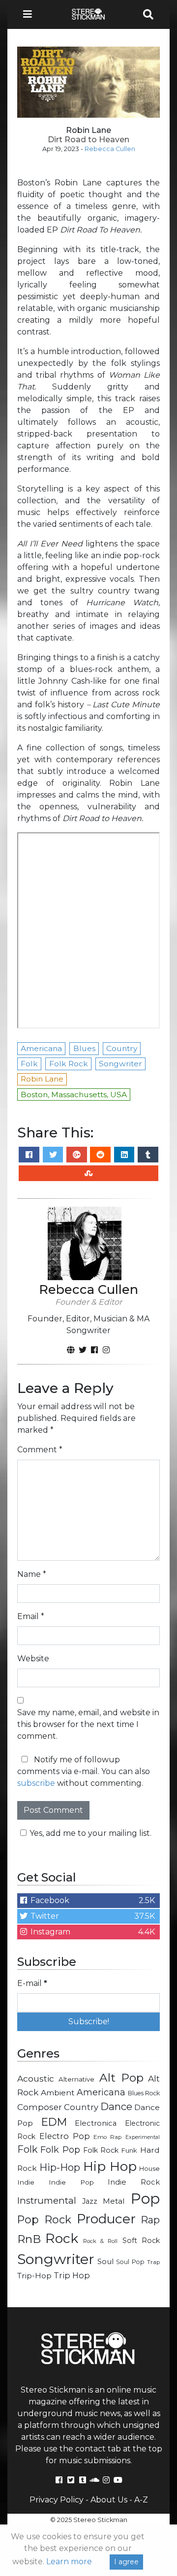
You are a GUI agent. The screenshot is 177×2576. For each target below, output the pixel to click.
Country (81, 2107)
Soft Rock (141, 2241)
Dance (116, 2106)
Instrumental (47, 2201)
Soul (105, 2262)
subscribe (36, 1783)
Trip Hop (72, 2275)
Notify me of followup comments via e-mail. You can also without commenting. (84, 1771)
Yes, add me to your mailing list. (90, 1833)
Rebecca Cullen (110, 149)
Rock (62, 2238)
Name (32, 1574)
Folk (27, 2149)
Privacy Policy (57, 2500)
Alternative (76, 2079)
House (149, 2169)
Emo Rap (107, 2137)
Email (31, 1616)
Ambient (58, 2093)
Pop (145, 2199)
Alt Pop (121, 2078)
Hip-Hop (60, 2167)
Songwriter (56, 2259)
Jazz (90, 2201)
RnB (29, 2239)
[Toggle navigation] (30, 14)
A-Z (141, 2500)
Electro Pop (65, 2136)
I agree (126, 2562)
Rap (150, 2220)
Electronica (96, 2123)
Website (33, 1659)
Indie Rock (134, 2182)
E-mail (32, 1983)
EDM (54, 2122)
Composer (40, 2107)
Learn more (69, 2562)
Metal (114, 2201)
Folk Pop (60, 2150)
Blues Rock (144, 2093)
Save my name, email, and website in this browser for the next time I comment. (88, 1724)
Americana (101, 2092)
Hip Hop (110, 2166)
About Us (109, 2500)
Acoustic (36, 2078)
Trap (153, 2262)
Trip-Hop (34, 2276)
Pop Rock (44, 2219)
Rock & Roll (101, 2241)
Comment (40, 1450)
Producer (106, 2219)
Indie (26, 2182)
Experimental (143, 2137)
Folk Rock (101, 2150)
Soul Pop (130, 2262)
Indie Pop (71, 2182)
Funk (129, 2150)
